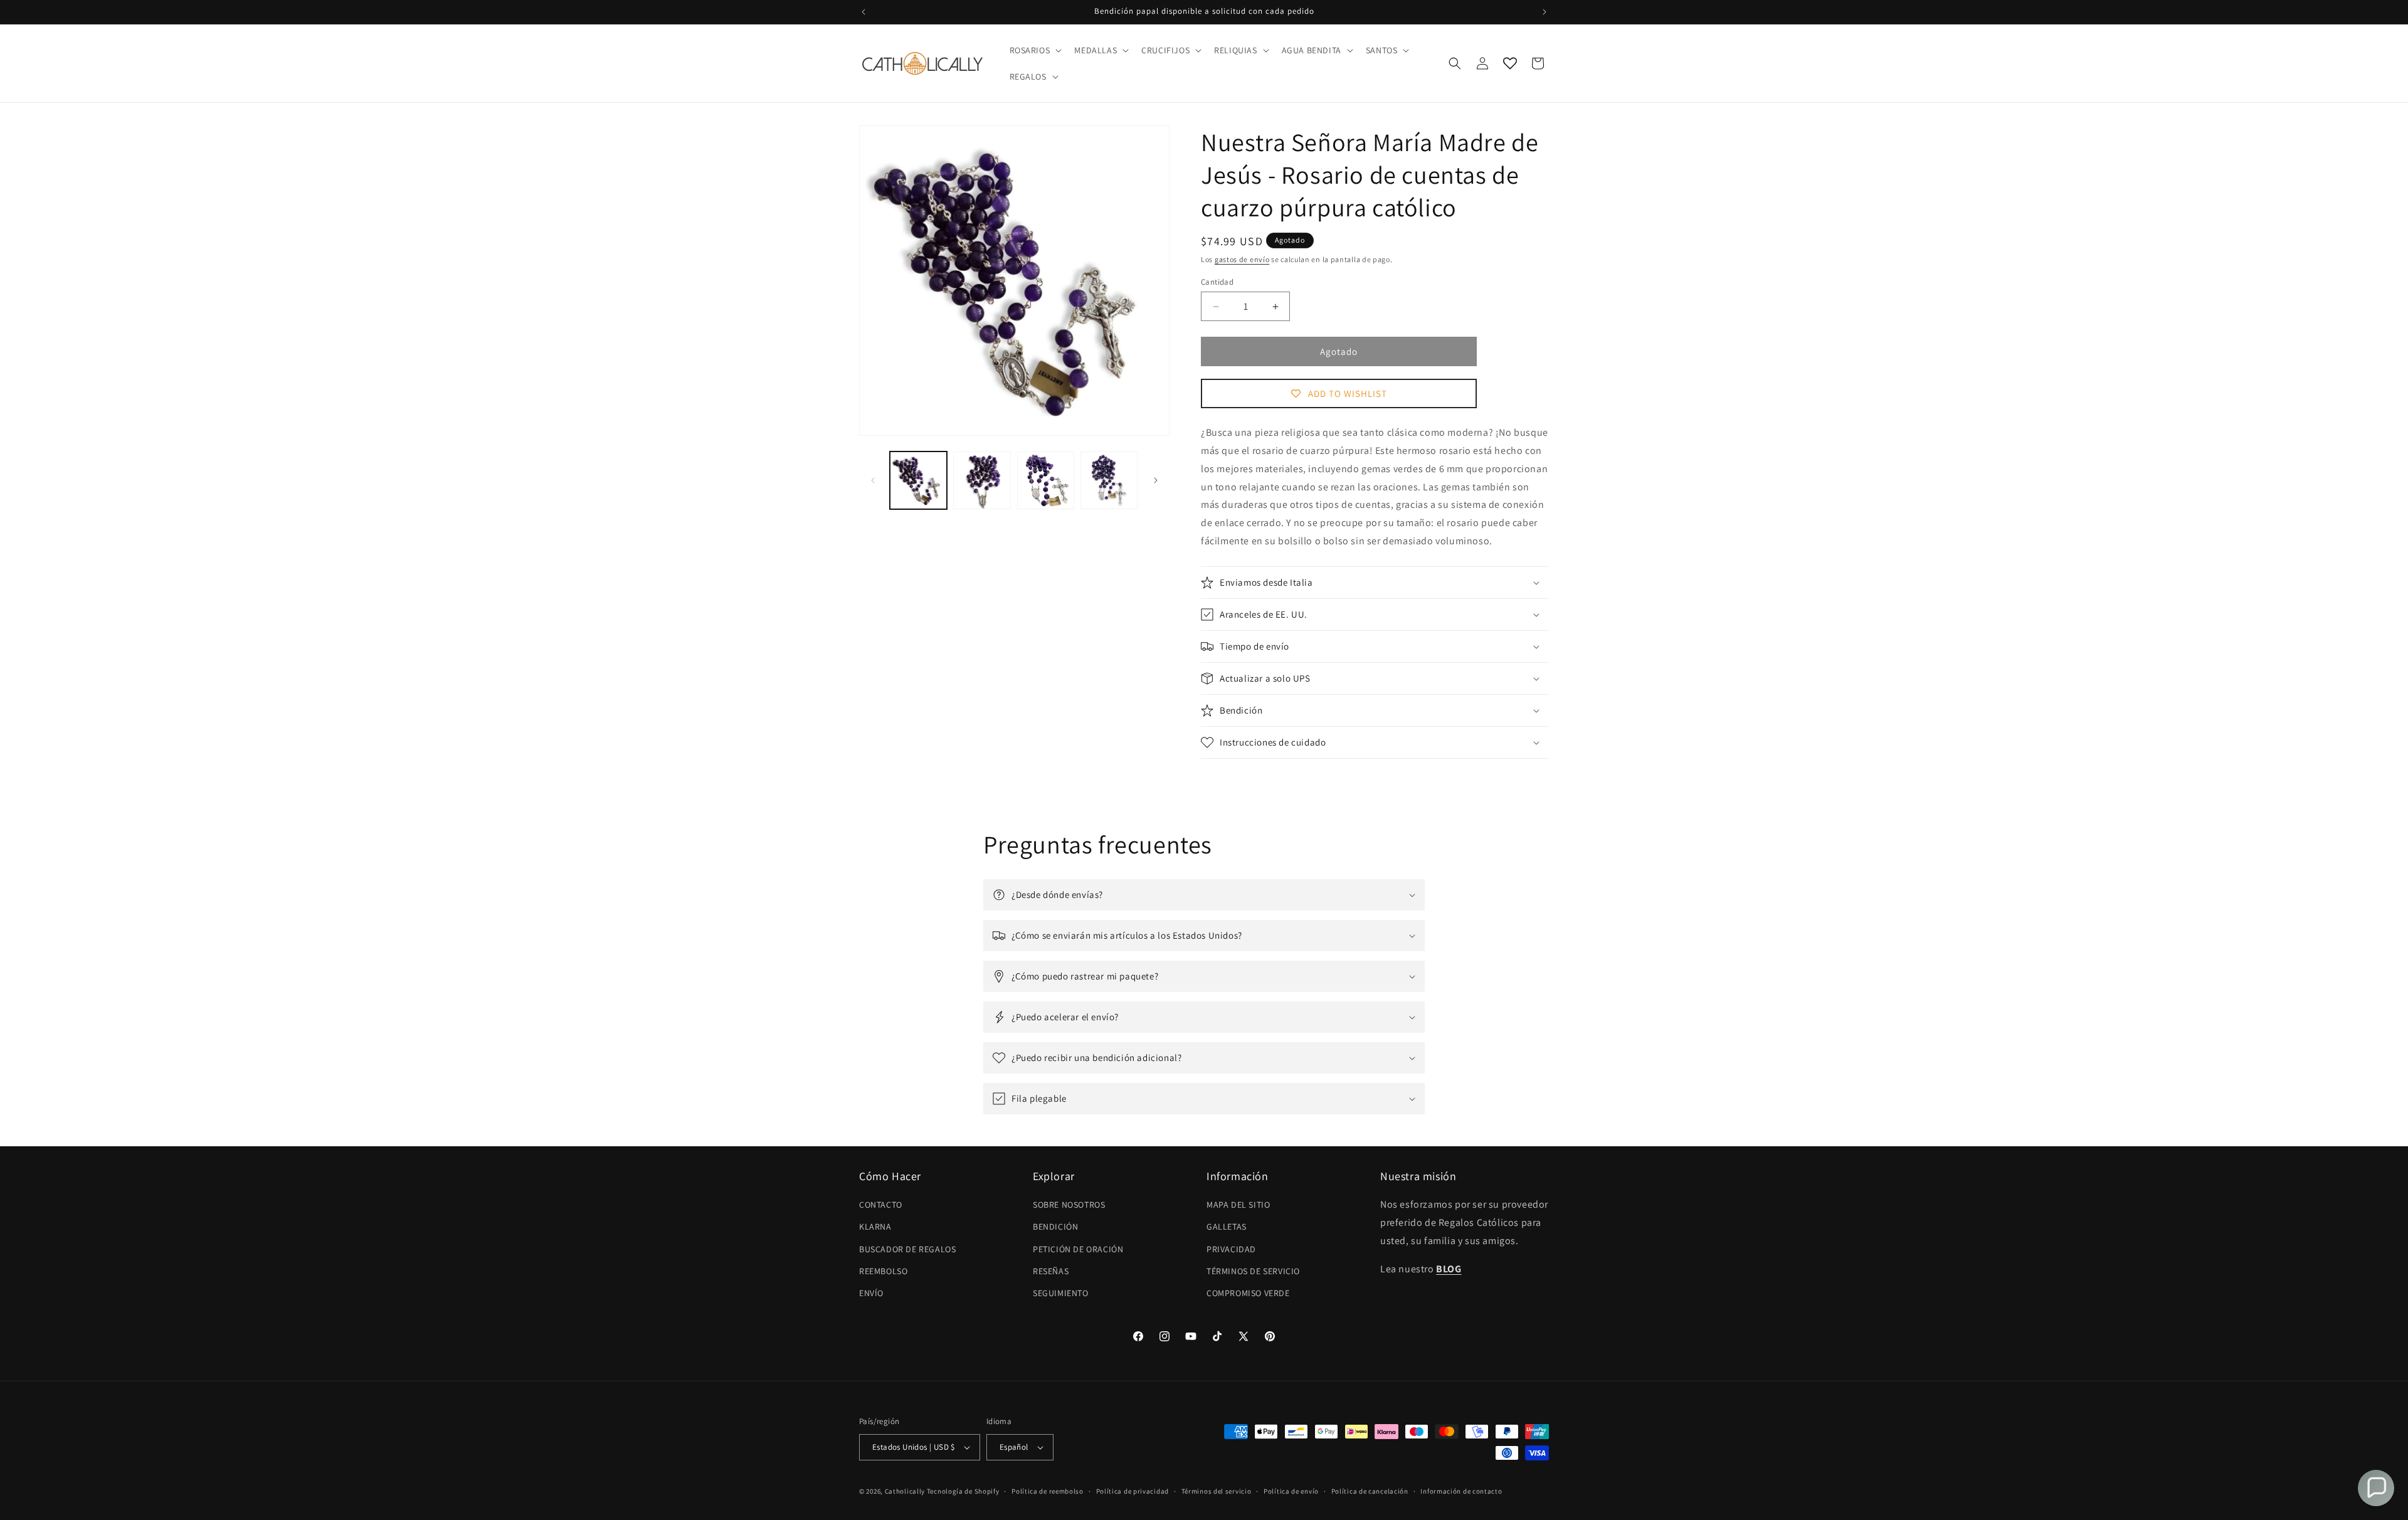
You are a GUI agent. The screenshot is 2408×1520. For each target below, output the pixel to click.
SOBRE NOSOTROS (1069, 1205)
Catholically (905, 1491)
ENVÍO (871, 1293)
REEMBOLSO (883, 1271)
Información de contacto (1461, 1491)
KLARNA (875, 1227)
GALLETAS (1227, 1227)
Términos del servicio (1217, 1491)
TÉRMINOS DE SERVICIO (1253, 1271)
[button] (1035, 50)
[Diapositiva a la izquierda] (873, 480)
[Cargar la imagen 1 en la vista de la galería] (918, 480)
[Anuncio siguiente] (1545, 12)
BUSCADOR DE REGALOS (907, 1249)
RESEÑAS (1051, 1271)
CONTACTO (881, 1205)
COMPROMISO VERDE (1248, 1293)
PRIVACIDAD (1231, 1249)
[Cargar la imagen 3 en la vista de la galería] (1046, 480)
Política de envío (1291, 1491)
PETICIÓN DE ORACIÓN (1078, 1249)
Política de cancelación (1370, 1491)
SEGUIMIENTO (1061, 1293)
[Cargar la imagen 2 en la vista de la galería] (982, 480)
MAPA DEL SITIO (1238, 1205)
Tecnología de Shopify (963, 1491)
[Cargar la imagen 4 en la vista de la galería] (1109, 480)
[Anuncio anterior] (863, 12)
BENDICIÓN (1055, 1227)
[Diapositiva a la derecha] (1156, 480)
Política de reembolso (1048, 1491)
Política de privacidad (1133, 1491)
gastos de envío (1242, 259)
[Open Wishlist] (1510, 63)
